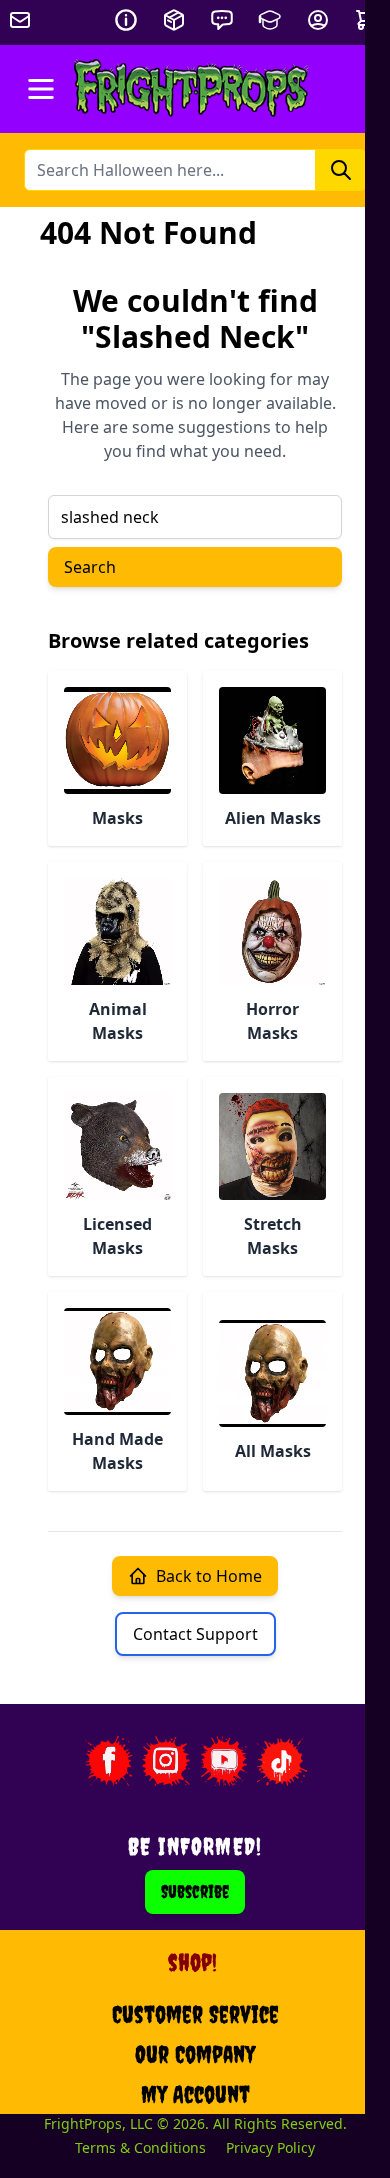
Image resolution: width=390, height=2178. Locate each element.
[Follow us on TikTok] (282, 1761)
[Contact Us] (222, 20)
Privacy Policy (270, 2147)
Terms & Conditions (140, 2147)
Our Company (195, 2054)
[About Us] (126, 20)
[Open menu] (41, 89)
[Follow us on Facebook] (108, 1761)
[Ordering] (174, 20)
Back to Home (209, 1576)
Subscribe (195, 1891)
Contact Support (195, 1634)
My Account (195, 2094)
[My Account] (318, 20)
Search (90, 567)
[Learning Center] (270, 20)
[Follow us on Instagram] (166, 1761)
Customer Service (195, 2014)
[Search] (341, 170)
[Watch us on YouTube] (224, 1761)
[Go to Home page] (191, 89)
